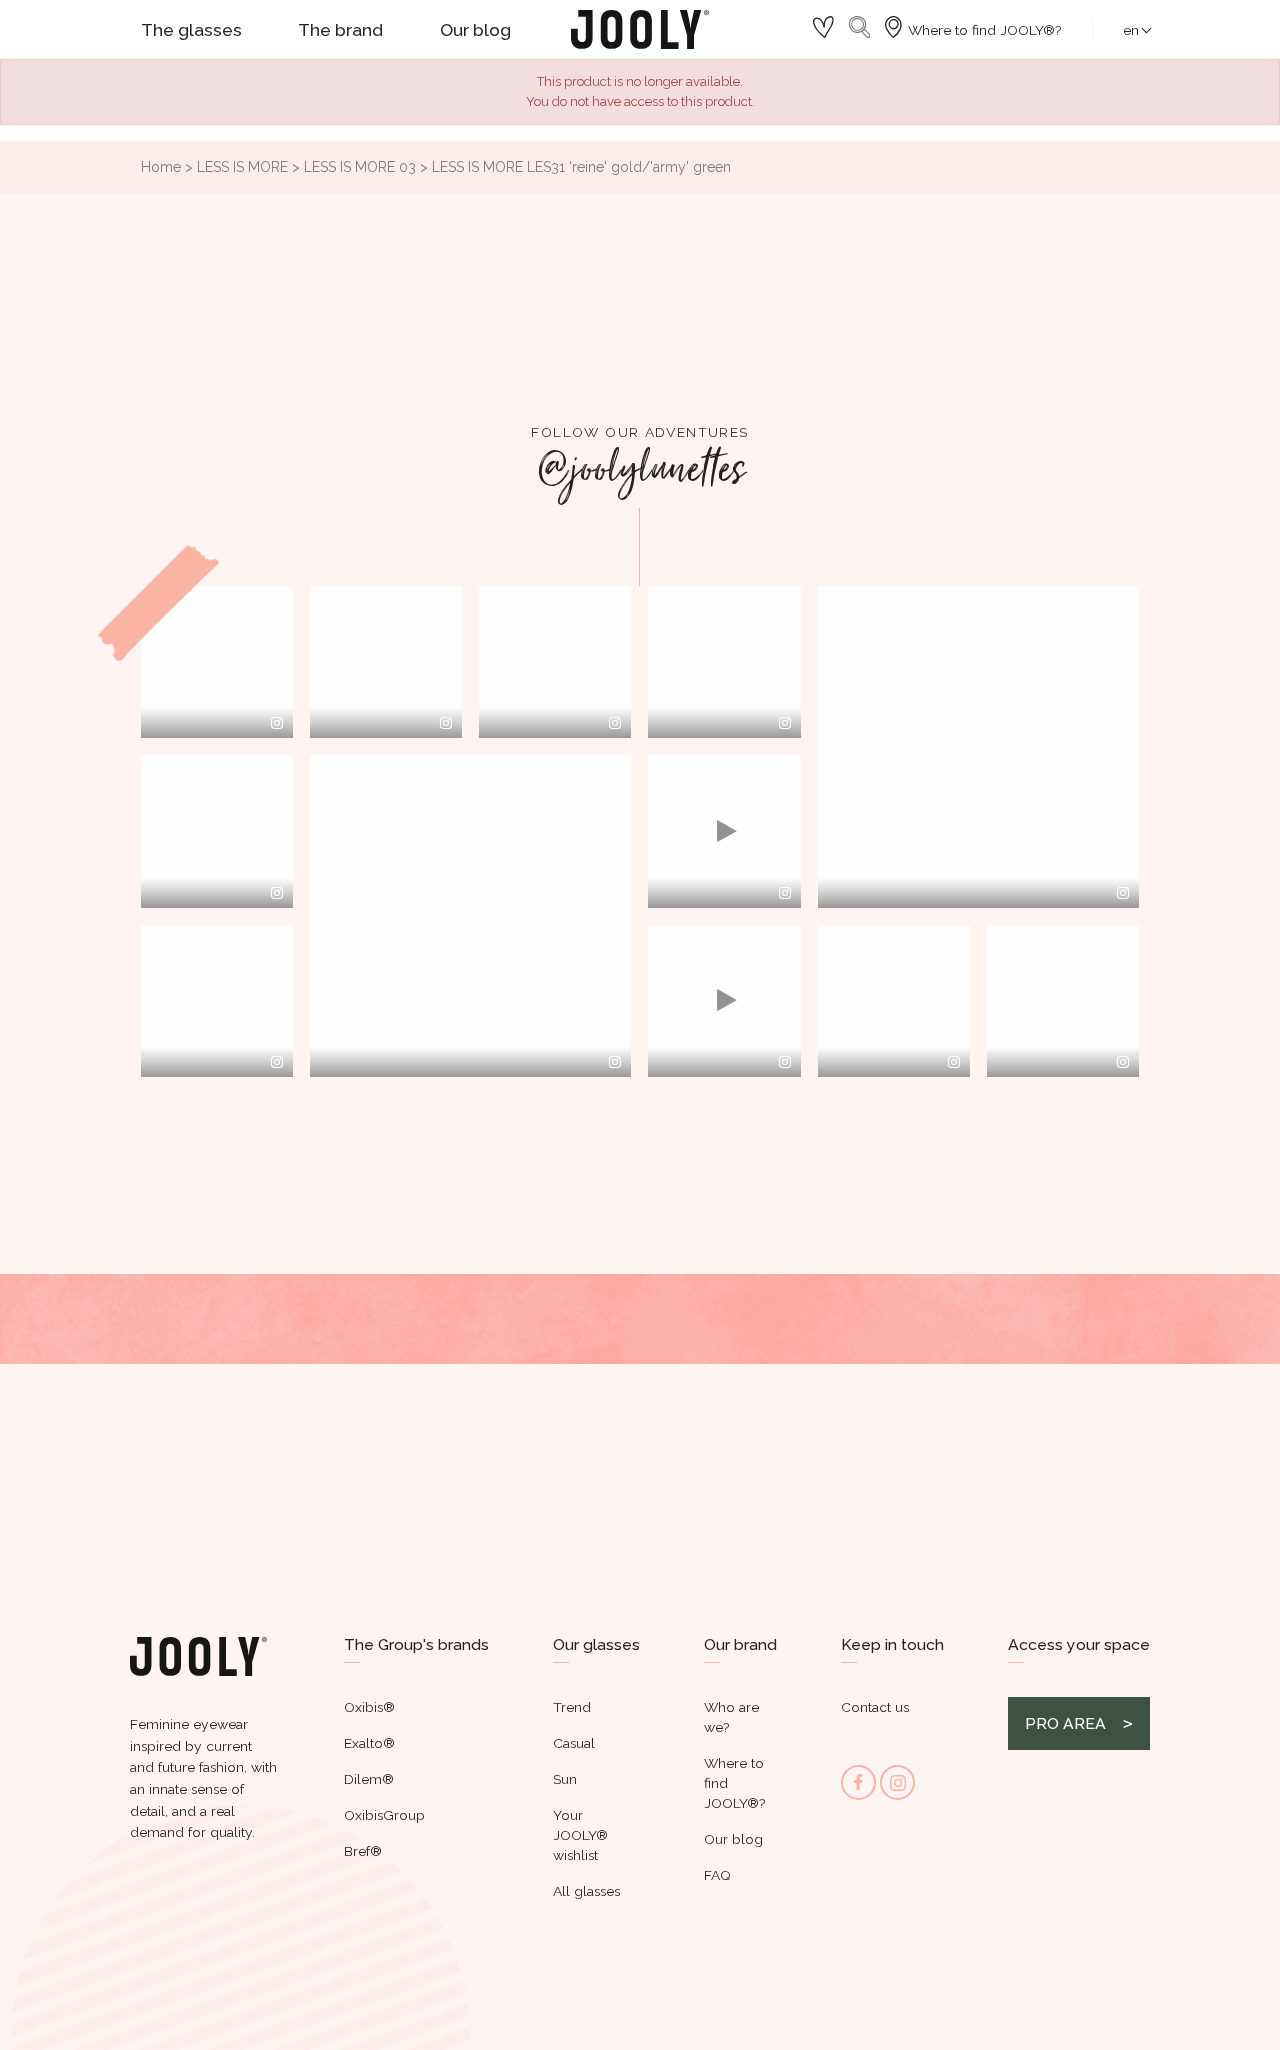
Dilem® (369, 1779)
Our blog (733, 1839)
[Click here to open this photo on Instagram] (277, 723)
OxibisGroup (384, 1815)
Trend (572, 1707)
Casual (574, 1743)
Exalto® (369, 1743)
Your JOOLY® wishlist (580, 1835)
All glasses (586, 1891)
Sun (565, 1779)
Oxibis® (369, 1707)
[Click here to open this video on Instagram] (785, 893)
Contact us (875, 1707)
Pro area (1065, 1723)
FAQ (717, 1875)
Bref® (363, 1851)
